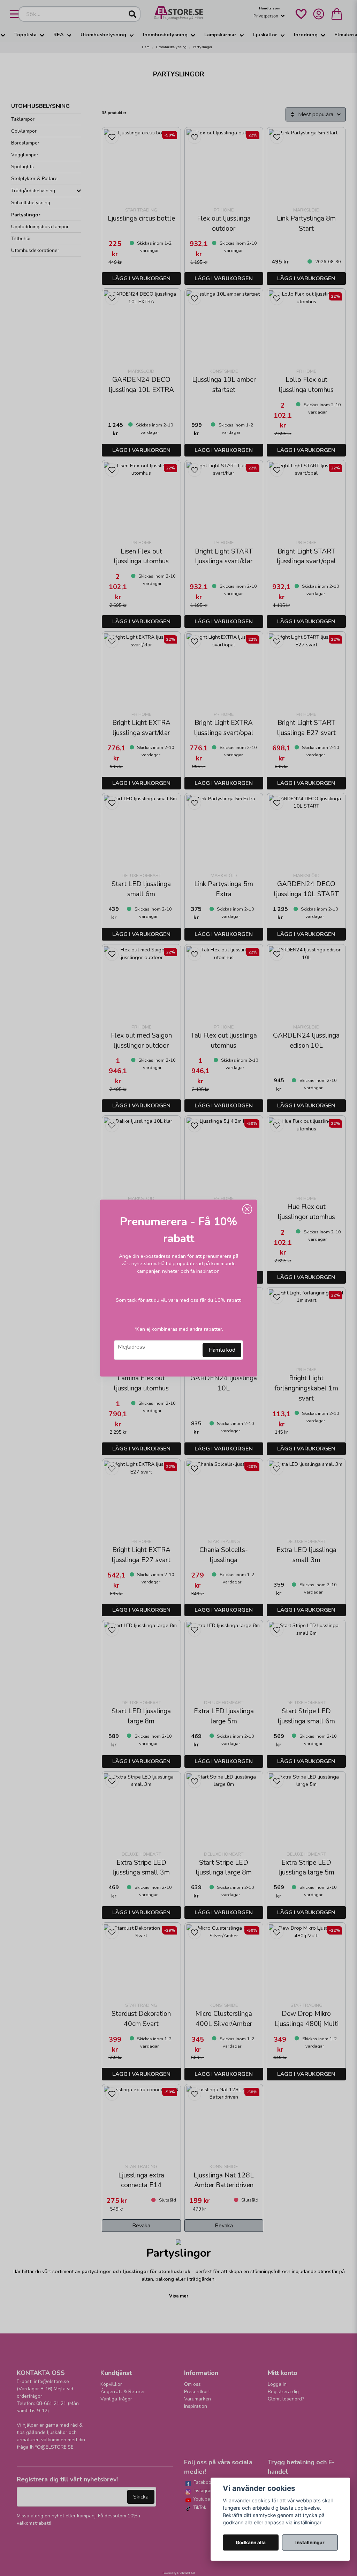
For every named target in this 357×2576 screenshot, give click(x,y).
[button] (247, 1209)
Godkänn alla (251, 2542)
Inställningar (310, 2542)
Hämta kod (222, 1350)
